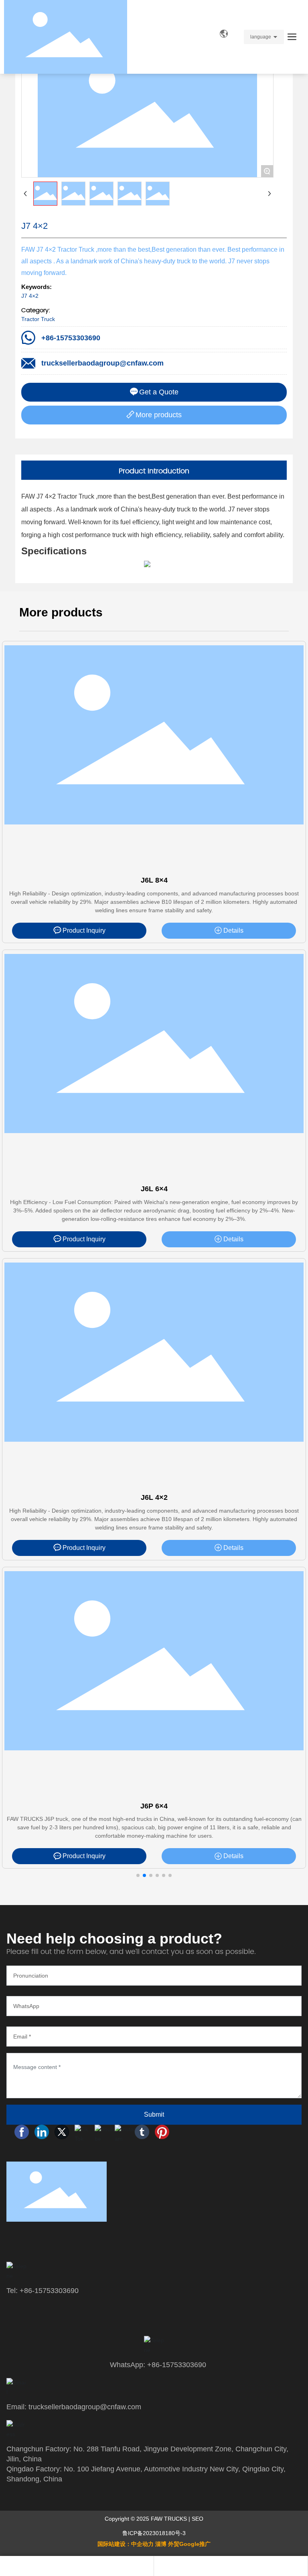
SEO (198, 2519)
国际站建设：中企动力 (126, 2544)
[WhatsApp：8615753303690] (77, 2566)
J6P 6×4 (154, 1806)
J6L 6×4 (154, 1189)
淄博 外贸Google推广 (183, 2544)
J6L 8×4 (154, 880)
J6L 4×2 (154, 1497)
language (261, 37)
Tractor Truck (38, 319)
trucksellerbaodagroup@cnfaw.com (102, 363)
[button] (138, 1875)
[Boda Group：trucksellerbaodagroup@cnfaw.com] (231, 2566)
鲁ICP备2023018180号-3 (154, 2533)
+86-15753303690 (71, 338)
